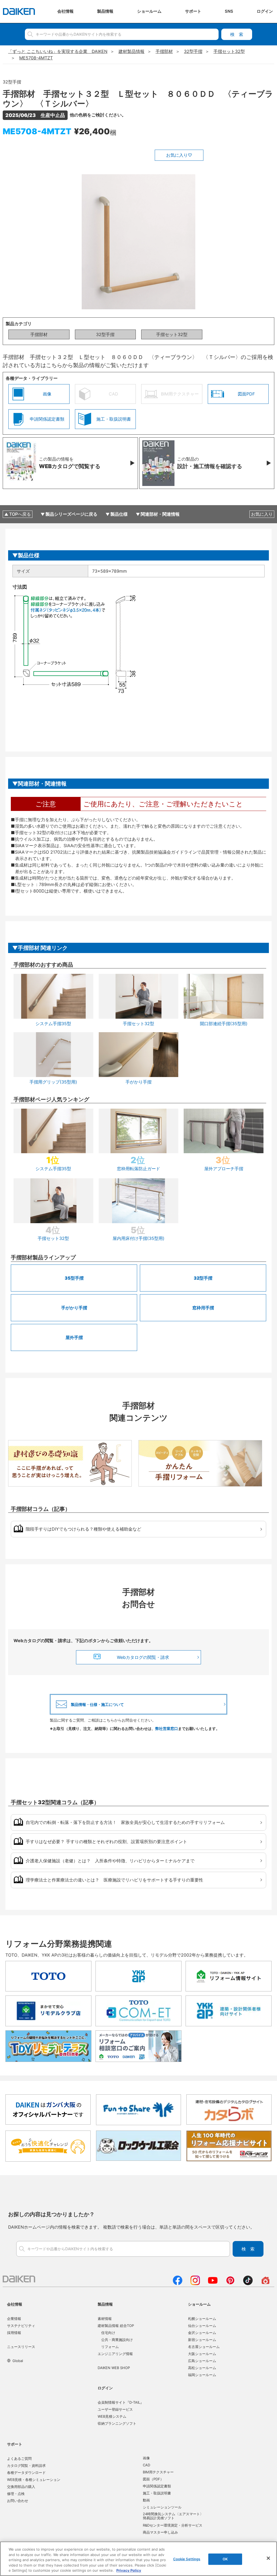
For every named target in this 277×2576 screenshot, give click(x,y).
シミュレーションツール (162, 2507)
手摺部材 (39, 334)
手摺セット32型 (172, 334)
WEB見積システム (112, 2416)
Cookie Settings (187, 2559)
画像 (146, 2458)
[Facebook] (178, 2283)
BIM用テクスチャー (158, 2472)
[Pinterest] (230, 2283)
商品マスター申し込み (160, 2532)
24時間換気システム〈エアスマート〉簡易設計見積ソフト (173, 2516)
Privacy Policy (129, 2570)
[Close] (268, 2558)
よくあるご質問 (19, 2458)
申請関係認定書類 (157, 2486)
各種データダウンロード (26, 2473)
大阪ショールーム (202, 2354)
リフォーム (110, 2347)
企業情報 (14, 2319)
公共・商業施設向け (117, 2340)
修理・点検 (16, 2494)
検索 (237, 34)
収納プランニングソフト (117, 2423)
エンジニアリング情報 (115, 2354)
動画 (146, 2500)
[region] (138, 2559)
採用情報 (14, 2333)
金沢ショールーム (202, 2333)
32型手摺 (105, 334)
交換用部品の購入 (21, 2487)
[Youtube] (213, 2283)
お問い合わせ (18, 2501)
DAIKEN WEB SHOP (114, 2368)
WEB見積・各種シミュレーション (34, 2480)
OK (225, 2559)
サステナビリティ (21, 2326)
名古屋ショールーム (204, 2347)
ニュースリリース (21, 2347)
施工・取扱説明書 (157, 2493)
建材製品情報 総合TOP (116, 2326)
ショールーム (199, 2304)
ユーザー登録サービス (115, 2409)
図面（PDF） (153, 2479)
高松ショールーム (202, 2368)
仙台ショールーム (202, 2326)
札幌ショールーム (202, 2319)
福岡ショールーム (202, 2375)
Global (18, 2361)
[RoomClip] (266, 2283)
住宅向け (108, 2333)
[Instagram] (195, 2283)
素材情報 (105, 2319)
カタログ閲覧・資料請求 (26, 2466)
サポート (15, 2444)
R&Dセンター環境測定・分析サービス (173, 2525)
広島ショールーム (202, 2361)
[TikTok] (248, 2283)
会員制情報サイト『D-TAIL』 (121, 2402)
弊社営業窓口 (167, 1728)
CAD (146, 2465)
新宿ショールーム (202, 2340)
